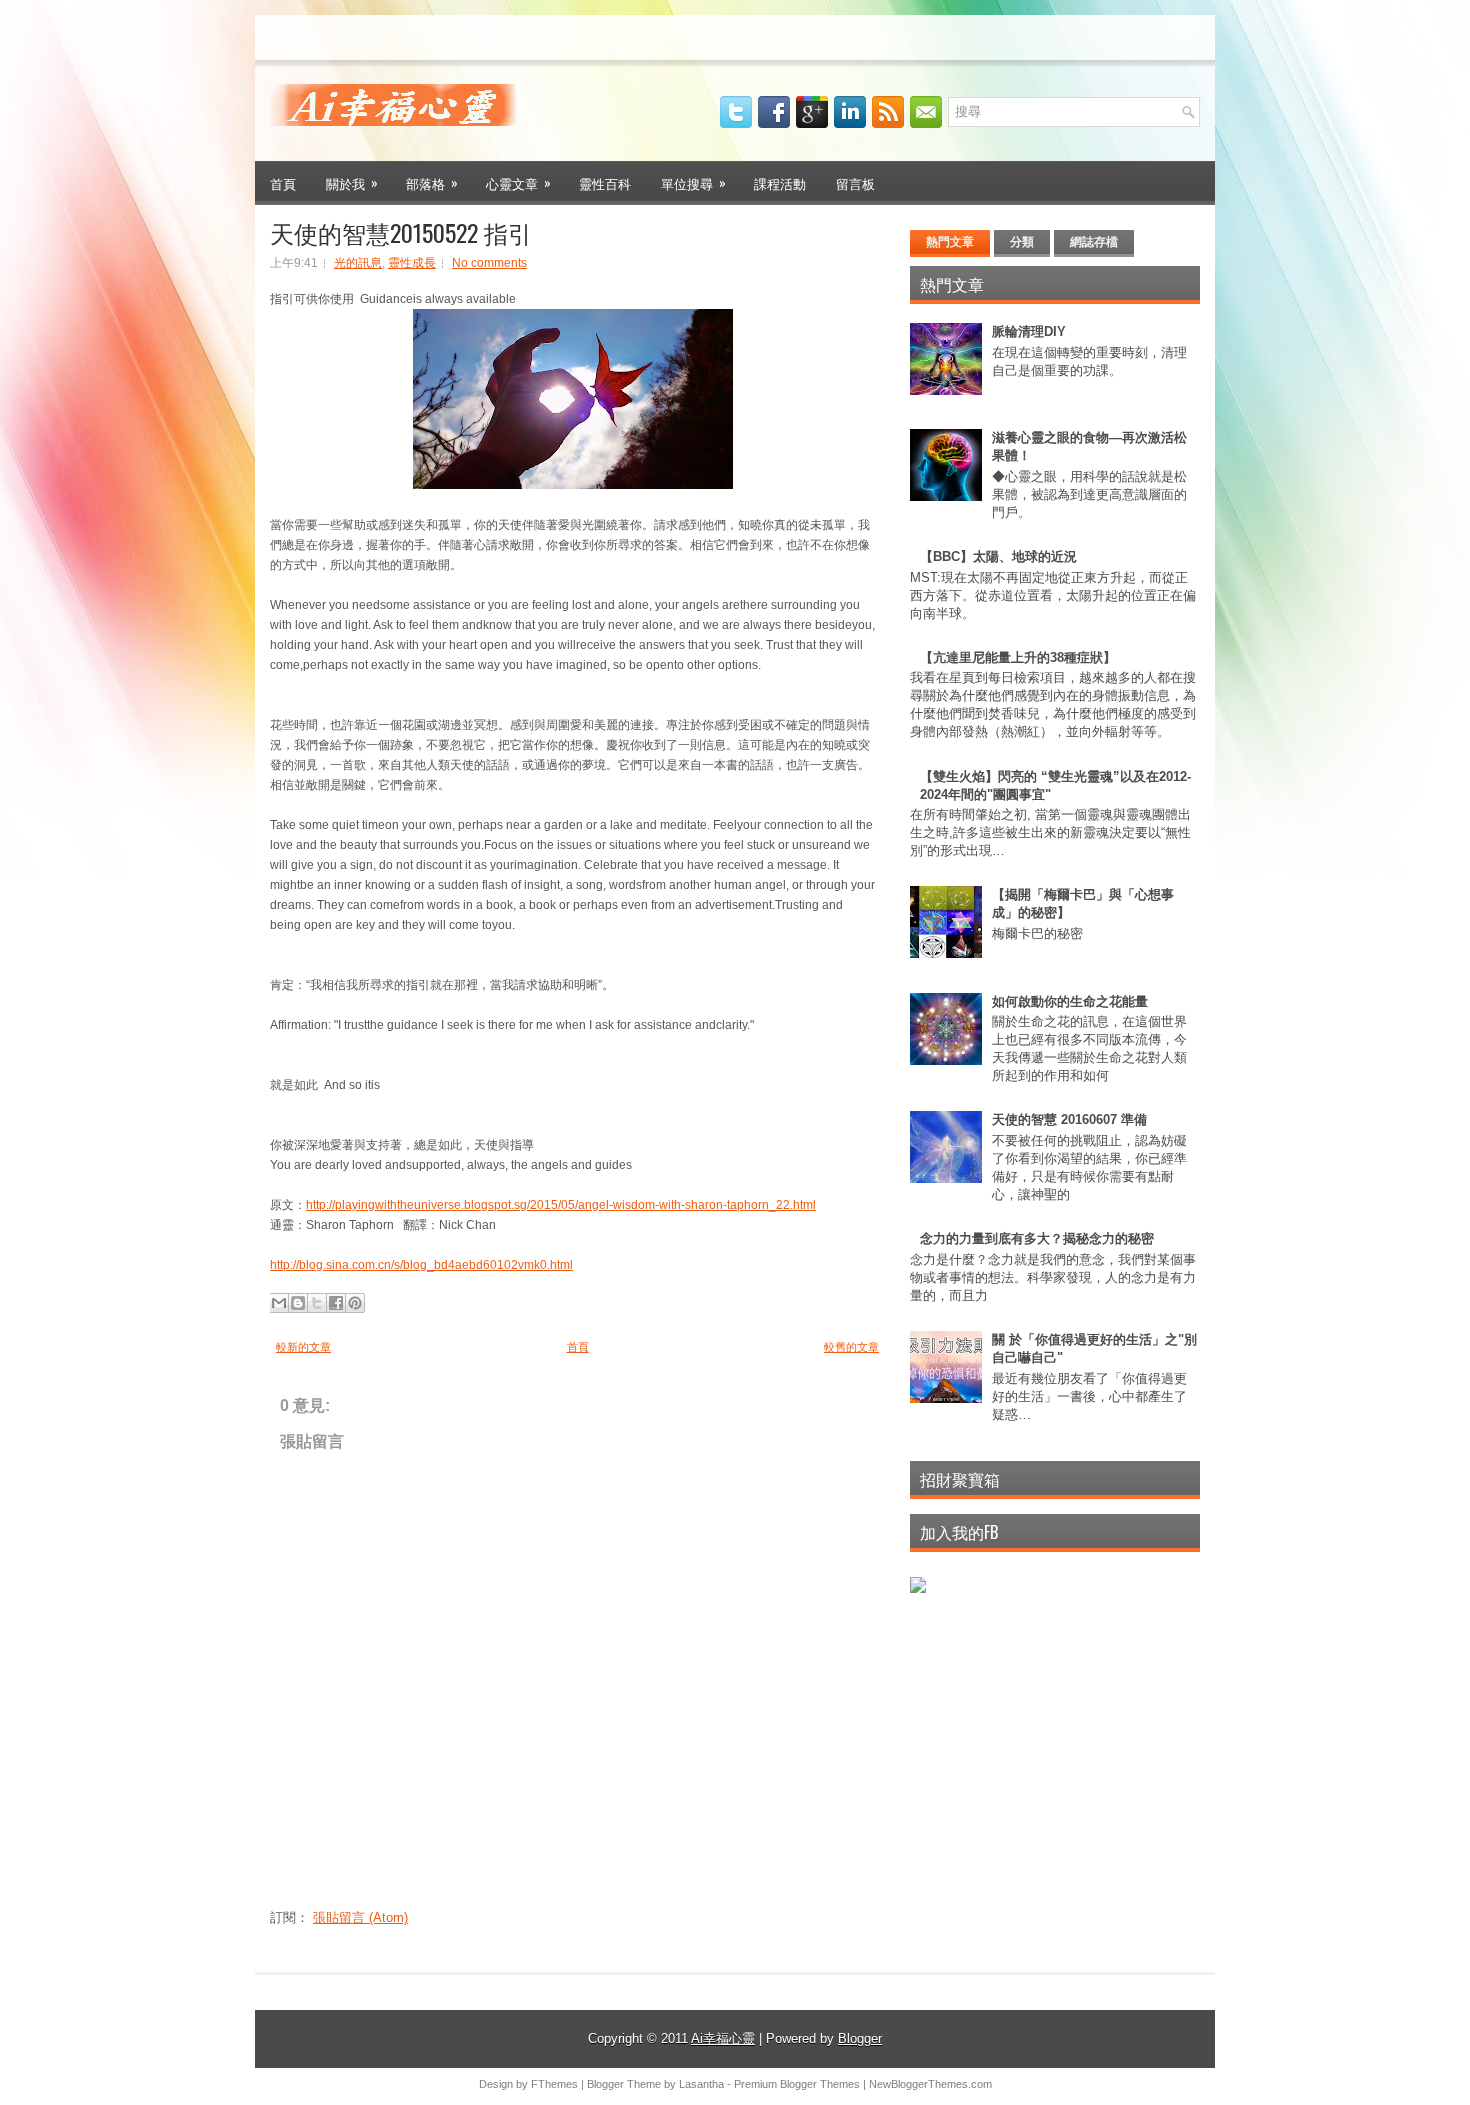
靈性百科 (605, 183)
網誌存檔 (1094, 242)
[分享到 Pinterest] (355, 1303)
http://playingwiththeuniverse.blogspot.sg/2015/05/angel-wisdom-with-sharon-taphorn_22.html (561, 1205)
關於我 (352, 182)
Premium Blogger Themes (797, 2084)
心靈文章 (518, 182)
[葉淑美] (918, 1588)
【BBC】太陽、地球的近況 (998, 556)
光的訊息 (358, 263)
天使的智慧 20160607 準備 (1069, 1119)
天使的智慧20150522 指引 (401, 232)
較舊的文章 (851, 1347)
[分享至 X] (317, 1303)
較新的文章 (303, 1347)
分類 (1022, 242)
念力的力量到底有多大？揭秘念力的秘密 (1037, 1238)
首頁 (283, 183)
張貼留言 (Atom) (360, 1917)
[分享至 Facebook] (336, 1303)
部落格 (432, 182)
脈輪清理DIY (1029, 331)
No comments (489, 263)
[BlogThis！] (298, 1303)
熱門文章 (950, 242)
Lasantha (701, 2084)
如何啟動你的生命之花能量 (1070, 1001)
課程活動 (780, 183)
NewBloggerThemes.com (930, 2084)
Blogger (860, 2038)
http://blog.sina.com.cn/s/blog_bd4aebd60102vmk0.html (421, 1265)
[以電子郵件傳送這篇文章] (279, 1303)
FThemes (554, 2084)
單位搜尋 (693, 182)
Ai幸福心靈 (723, 2038)
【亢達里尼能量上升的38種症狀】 (1018, 657)
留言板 (855, 183)
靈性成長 (412, 263)
